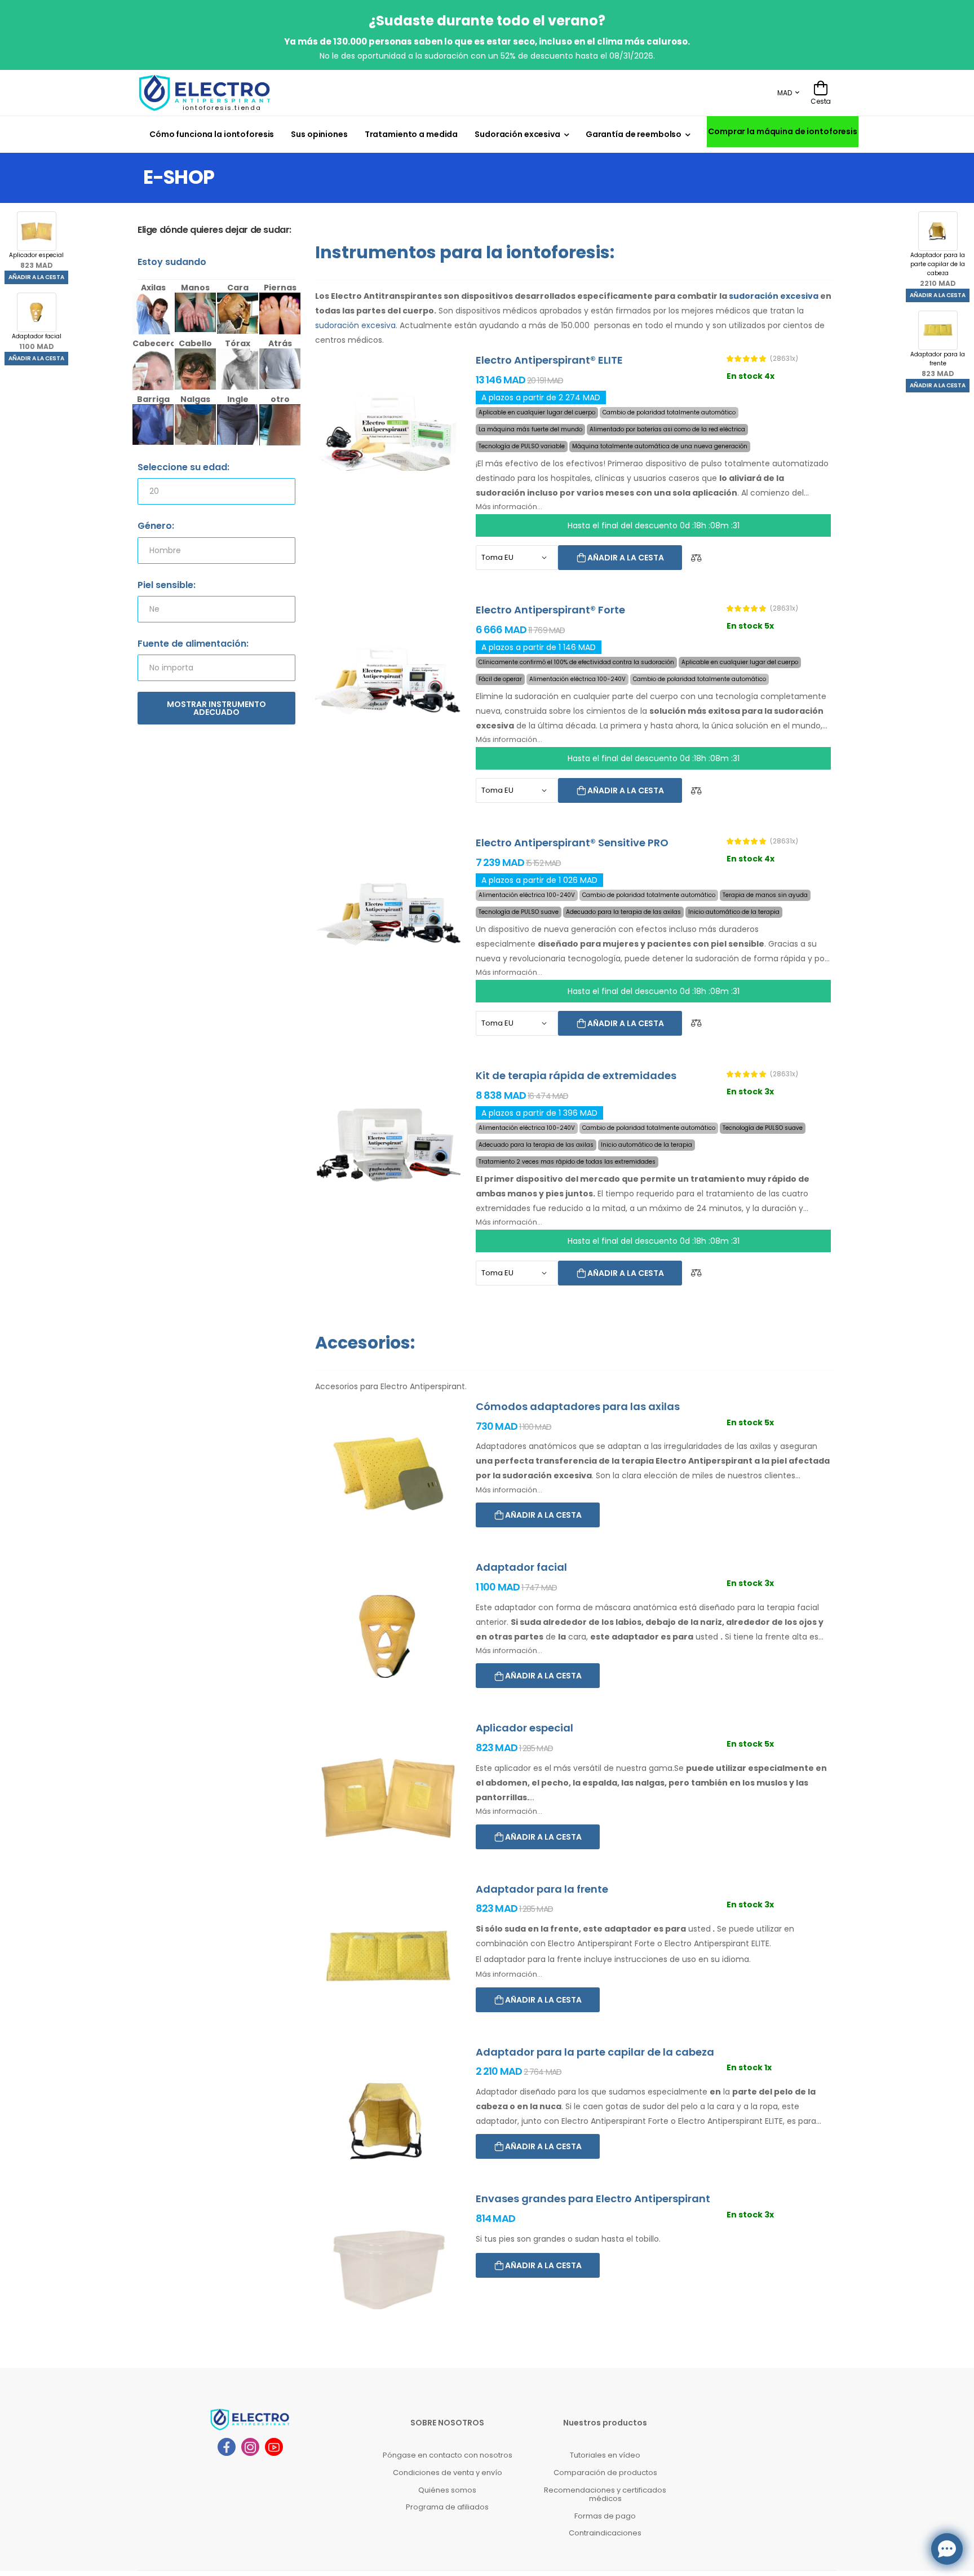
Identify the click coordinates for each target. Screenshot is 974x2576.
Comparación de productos (605, 2473)
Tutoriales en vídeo (605, 2455)
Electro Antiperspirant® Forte (550, 610)
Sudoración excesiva (517, 134)
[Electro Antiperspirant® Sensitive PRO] (388, 912)
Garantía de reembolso (634, 134)
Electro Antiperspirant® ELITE (549, 360)
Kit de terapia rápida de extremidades (576, 1075)
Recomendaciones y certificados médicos (605, 2495)
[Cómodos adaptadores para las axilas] (388, 1476)
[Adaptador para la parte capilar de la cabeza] (388, 2121)
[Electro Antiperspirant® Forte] (388, 679)
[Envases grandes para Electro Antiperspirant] (388, 2268)
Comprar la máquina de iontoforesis (783, 131)
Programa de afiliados (447, 2507)
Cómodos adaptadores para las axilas (578, 1406)
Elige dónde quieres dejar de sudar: (214, 230)
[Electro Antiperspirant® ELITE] (388, 429)
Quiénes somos (447, 2490)
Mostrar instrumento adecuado (216, 708)
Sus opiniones (319, 134)
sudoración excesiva (774, 296)
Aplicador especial (36, 260)
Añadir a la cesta (36, 277)
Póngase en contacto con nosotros (448, 2455)
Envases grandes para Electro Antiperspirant (593, 2199)
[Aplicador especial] (388, 1797)
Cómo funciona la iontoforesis (212, 134)
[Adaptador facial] (388, 1636)
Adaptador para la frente (938, 364)
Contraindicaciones (605, 2533)
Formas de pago (605, 2516)
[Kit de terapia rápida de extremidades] (388, 1145)
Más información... (509, 507)
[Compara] (696, 558)
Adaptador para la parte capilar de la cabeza (938, 269)
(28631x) (784, 359)
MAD (785, 93)
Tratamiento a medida (411, 134)
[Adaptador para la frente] (388, 1958)
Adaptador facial (37, 342)
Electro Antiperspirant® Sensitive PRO (572, 843)
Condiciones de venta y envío (448, 2473)
